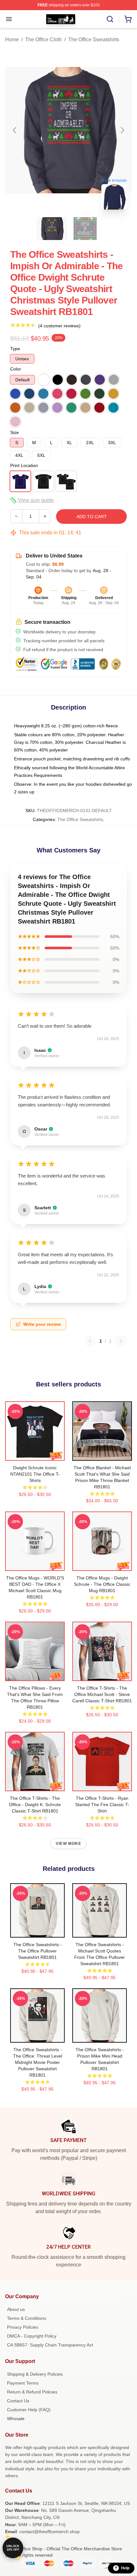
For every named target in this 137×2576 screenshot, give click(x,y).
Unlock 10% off (13, 2548)
